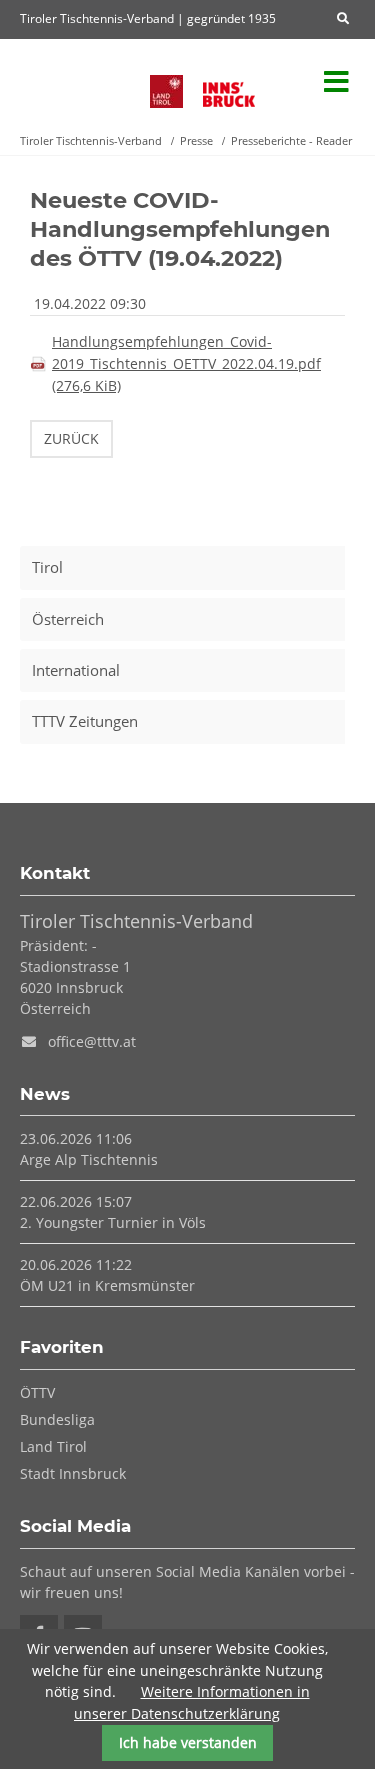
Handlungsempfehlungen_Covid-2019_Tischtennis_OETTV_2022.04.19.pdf (186, 363)
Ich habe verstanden (188, 1742)
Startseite (75, 82)
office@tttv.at (92, 1041)
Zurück (71, 438)
